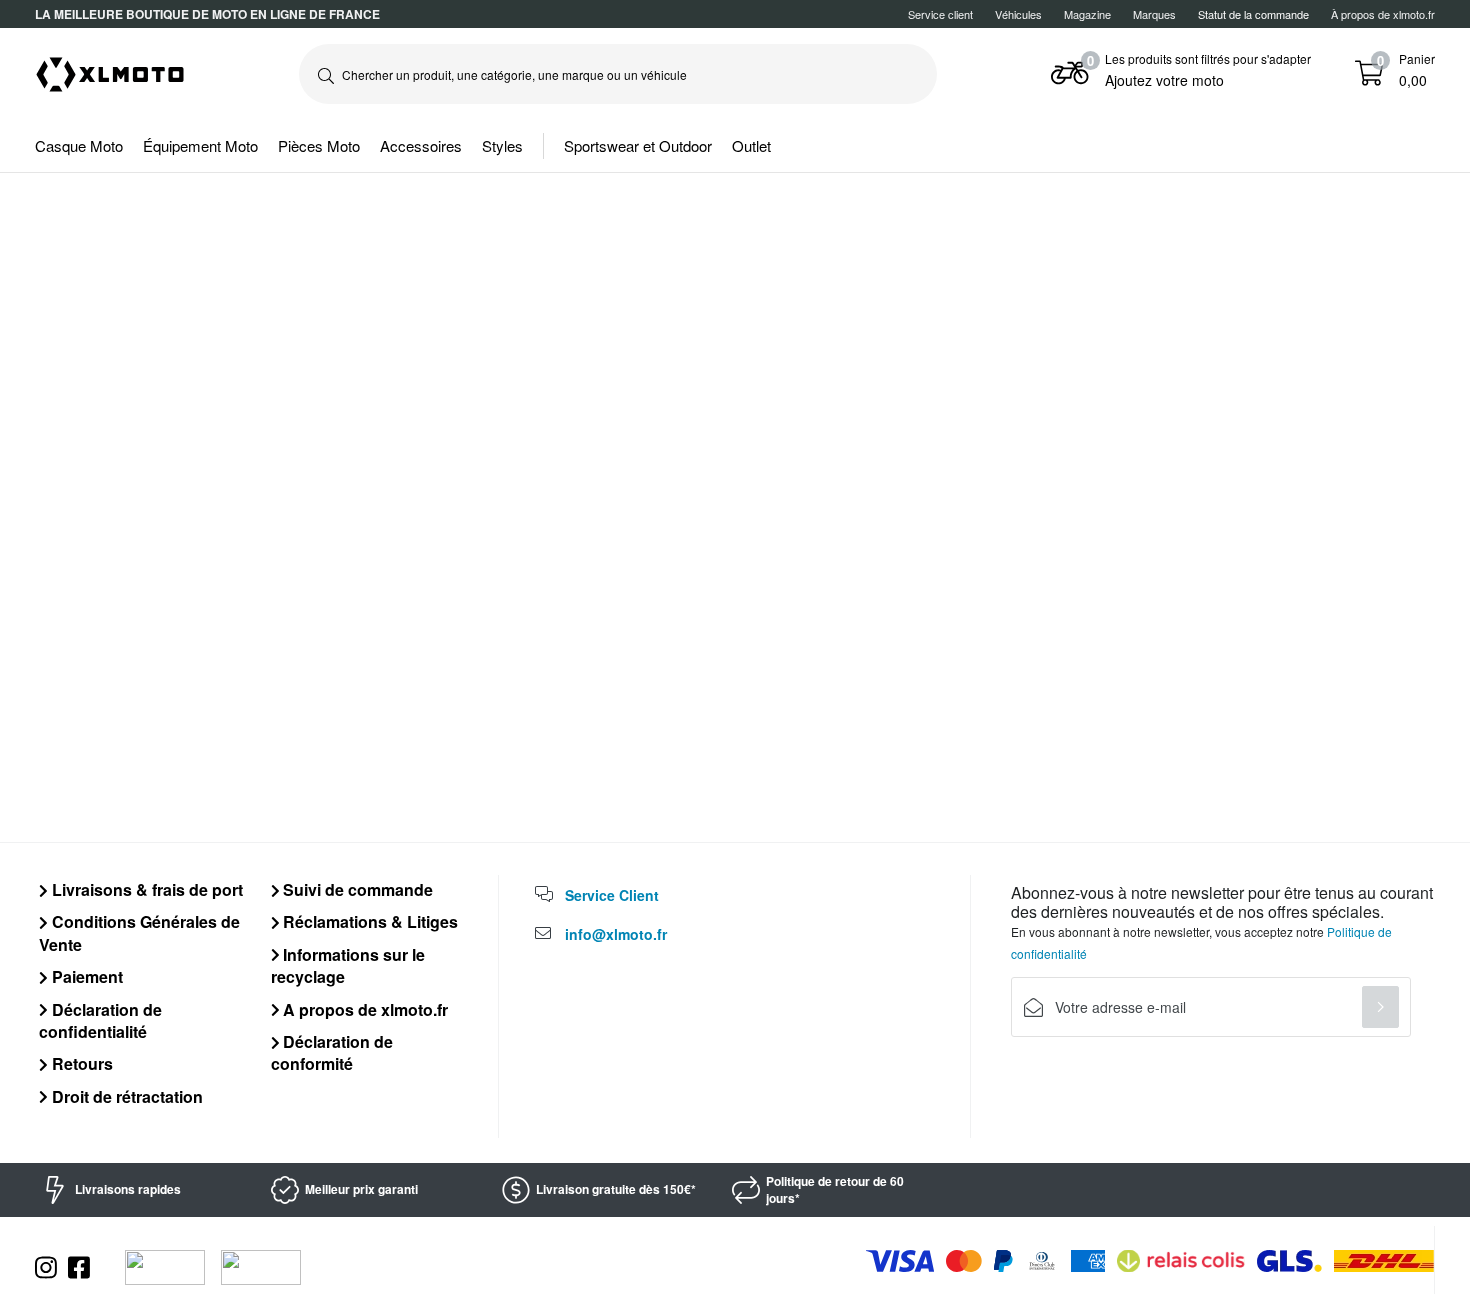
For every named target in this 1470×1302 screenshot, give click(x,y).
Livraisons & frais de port (145, 889)
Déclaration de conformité (332, 1052)
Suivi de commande (356, 889)
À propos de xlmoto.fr (1383, 14)
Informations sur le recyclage (348, 965)
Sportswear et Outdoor (638, 145)
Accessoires (421, 145)
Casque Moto (79, 145)
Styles (502, 145)
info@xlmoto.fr (616, 934)
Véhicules (1018, 14)
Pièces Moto (319, 145)
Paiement (85, 976)
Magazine (1087, 14)
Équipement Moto (200, 145)
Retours (80, 1063)
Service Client (612, 895)
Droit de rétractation (125, 1096)
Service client (940, 14)
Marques (1154, 14)
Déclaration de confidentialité (100, 1020)
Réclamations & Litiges (368, 921)
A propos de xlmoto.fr (363, 1009)
